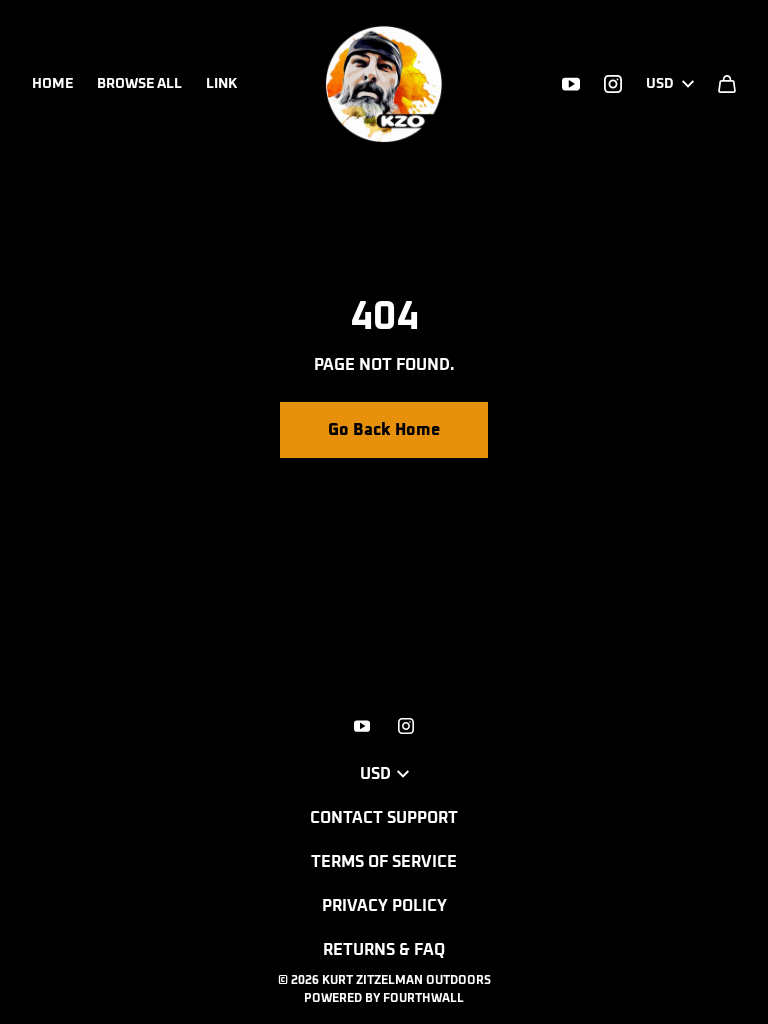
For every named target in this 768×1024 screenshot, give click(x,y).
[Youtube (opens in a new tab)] (571, 84)
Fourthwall (423, 999)
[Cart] (727, 84)
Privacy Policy (384, 906)
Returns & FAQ (384, 950)
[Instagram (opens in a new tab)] (613, 84)
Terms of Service (384, 862)
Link (221, 84)
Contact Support (384, 818)
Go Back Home (384, 430)
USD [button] (660, 84)
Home (52, 84)
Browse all (139, 84)
